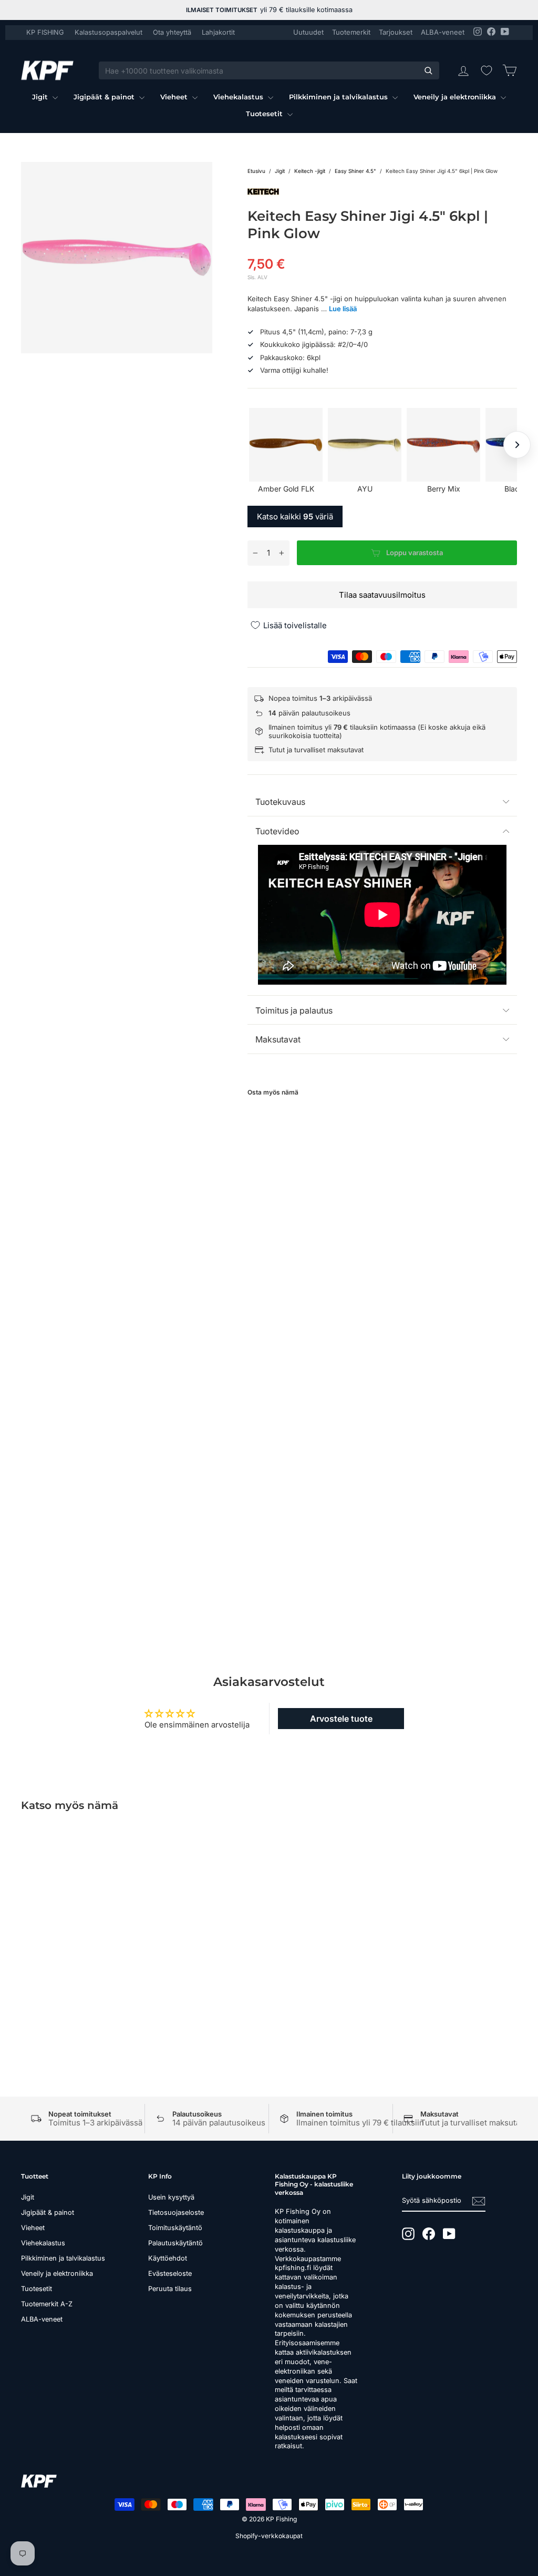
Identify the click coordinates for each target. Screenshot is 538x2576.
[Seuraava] (517, 445)
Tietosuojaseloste (176, 2212)
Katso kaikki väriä (295, 517)
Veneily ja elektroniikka (456, 97)
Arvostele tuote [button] (341, 1719)
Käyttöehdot (168, 2258)
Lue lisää (343, 309)
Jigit (41, 97)
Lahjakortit (218, 32)
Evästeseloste (170, 2273)
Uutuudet (308, 32)
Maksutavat (278, 1039)
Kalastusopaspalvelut (108, 32)
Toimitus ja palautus (294, 1010)
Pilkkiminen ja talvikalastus (339, 97)
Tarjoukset (396, 32)
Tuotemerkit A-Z (47, 2304)
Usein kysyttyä (171, 2197)
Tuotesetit (265, 114)
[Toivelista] (487, 70)
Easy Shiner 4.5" (355, 171)
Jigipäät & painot (105, 97)
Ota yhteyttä (172, 32)
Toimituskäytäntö (175, 2228)
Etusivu (256, 171)
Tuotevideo (277, 831)
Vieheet (175, 97)
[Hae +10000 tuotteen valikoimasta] (428, 70)
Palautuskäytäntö (175, 2243)
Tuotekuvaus (280, 802)
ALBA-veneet (443, 32)
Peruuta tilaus (170, 2289)
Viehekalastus (239, 97)
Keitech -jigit (310, 171)
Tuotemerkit (351, 32)
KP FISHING (45, 32)
